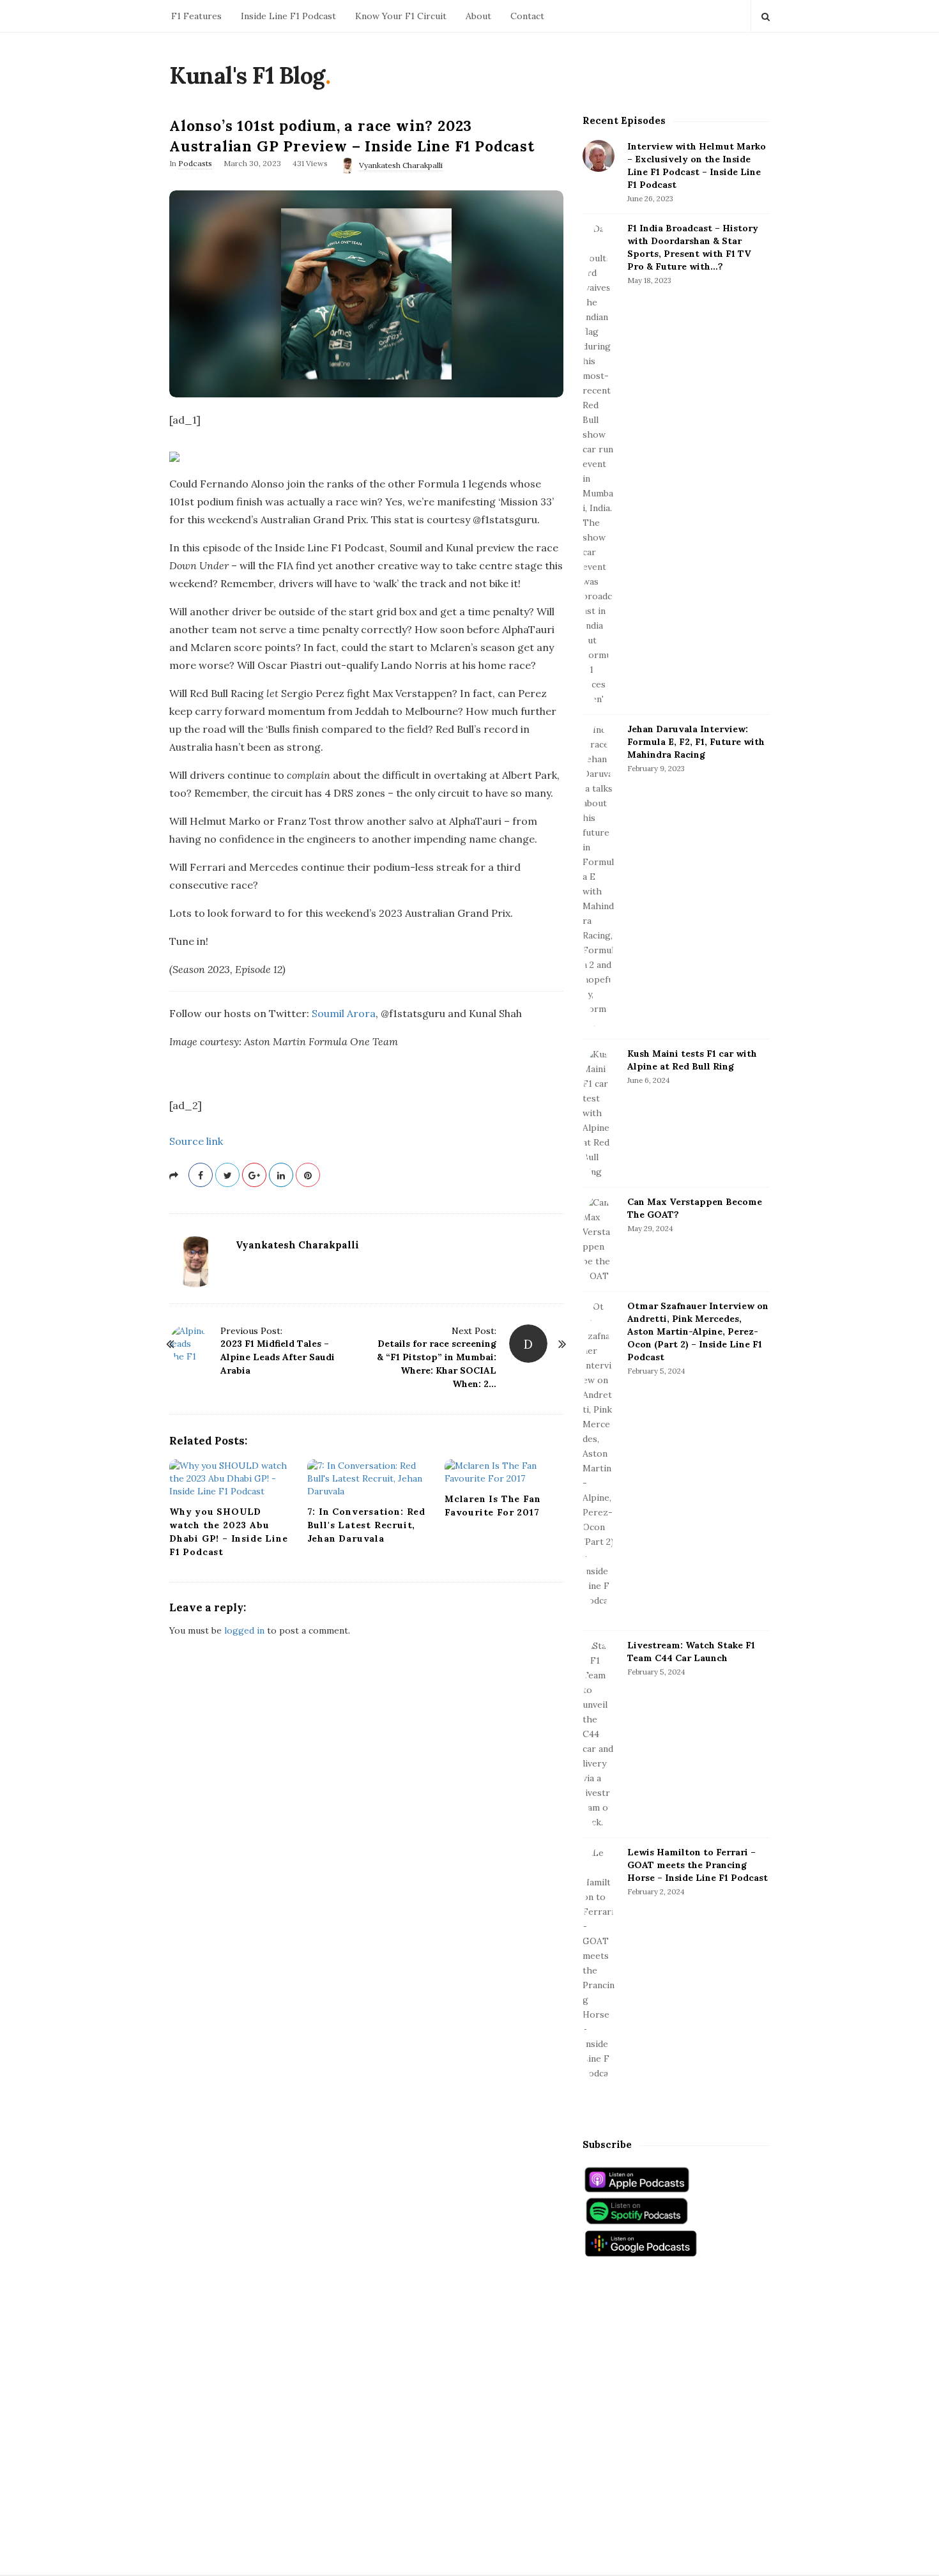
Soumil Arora (344, 1013)
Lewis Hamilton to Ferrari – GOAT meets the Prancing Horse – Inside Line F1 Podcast (698, 1865)
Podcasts (195, 163)
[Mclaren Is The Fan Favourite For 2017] (504, 1472)
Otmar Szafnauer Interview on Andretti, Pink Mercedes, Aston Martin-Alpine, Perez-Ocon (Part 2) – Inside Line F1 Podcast (698, 1331)
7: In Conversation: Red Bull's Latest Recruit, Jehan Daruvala (366, 1525)
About (478, 16)
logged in (244, 1630)
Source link (196, 1141)
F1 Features (196, 16)
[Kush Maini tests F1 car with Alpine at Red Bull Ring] (599, 1113)
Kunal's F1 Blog (247, 75)
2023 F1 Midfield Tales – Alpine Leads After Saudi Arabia (278, 1357)
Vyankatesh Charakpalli (401, 165)
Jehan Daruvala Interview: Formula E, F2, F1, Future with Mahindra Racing (696, 742)
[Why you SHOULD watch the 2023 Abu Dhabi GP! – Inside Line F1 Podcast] (229, 1478)
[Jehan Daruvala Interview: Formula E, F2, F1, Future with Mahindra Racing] (599, 877)
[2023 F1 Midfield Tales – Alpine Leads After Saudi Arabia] (188, 1344)
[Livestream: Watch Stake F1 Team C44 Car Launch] (599, 1734)
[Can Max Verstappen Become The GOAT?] (599, 1239)
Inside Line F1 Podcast (288, 16)
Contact (527, 16)
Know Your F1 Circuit (401, 16)
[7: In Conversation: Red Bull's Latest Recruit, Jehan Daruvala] (367, 1478)
